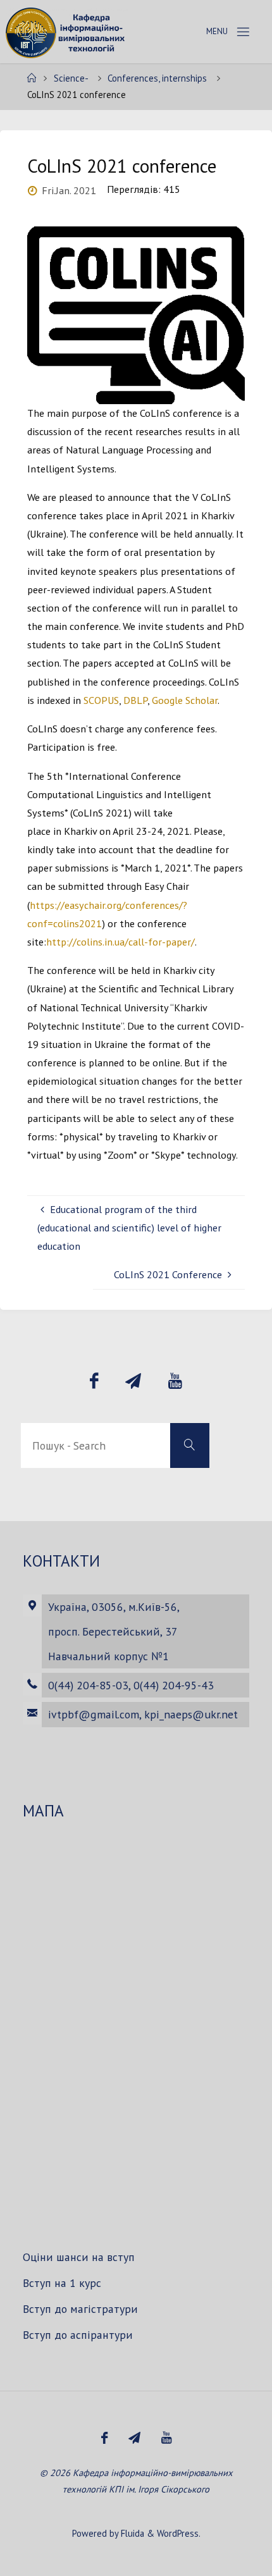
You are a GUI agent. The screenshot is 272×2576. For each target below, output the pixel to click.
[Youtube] (175, 1381)
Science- (71, 78)
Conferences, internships (157, 78)
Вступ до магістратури (80, 2309)
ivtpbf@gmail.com (94, 1714)
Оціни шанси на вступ (79, 2257)
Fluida (131, 2533)
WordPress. (179, 2533)
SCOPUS (101, 700)
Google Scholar (185, 700)
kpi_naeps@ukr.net (191, 1714)
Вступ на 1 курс (62, 2283)
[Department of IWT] (67, 32)
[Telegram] (133, 1381)
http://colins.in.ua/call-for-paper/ (121, 942)
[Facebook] (94, 1381)
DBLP (135, 700)
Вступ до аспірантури (78, 2335)
